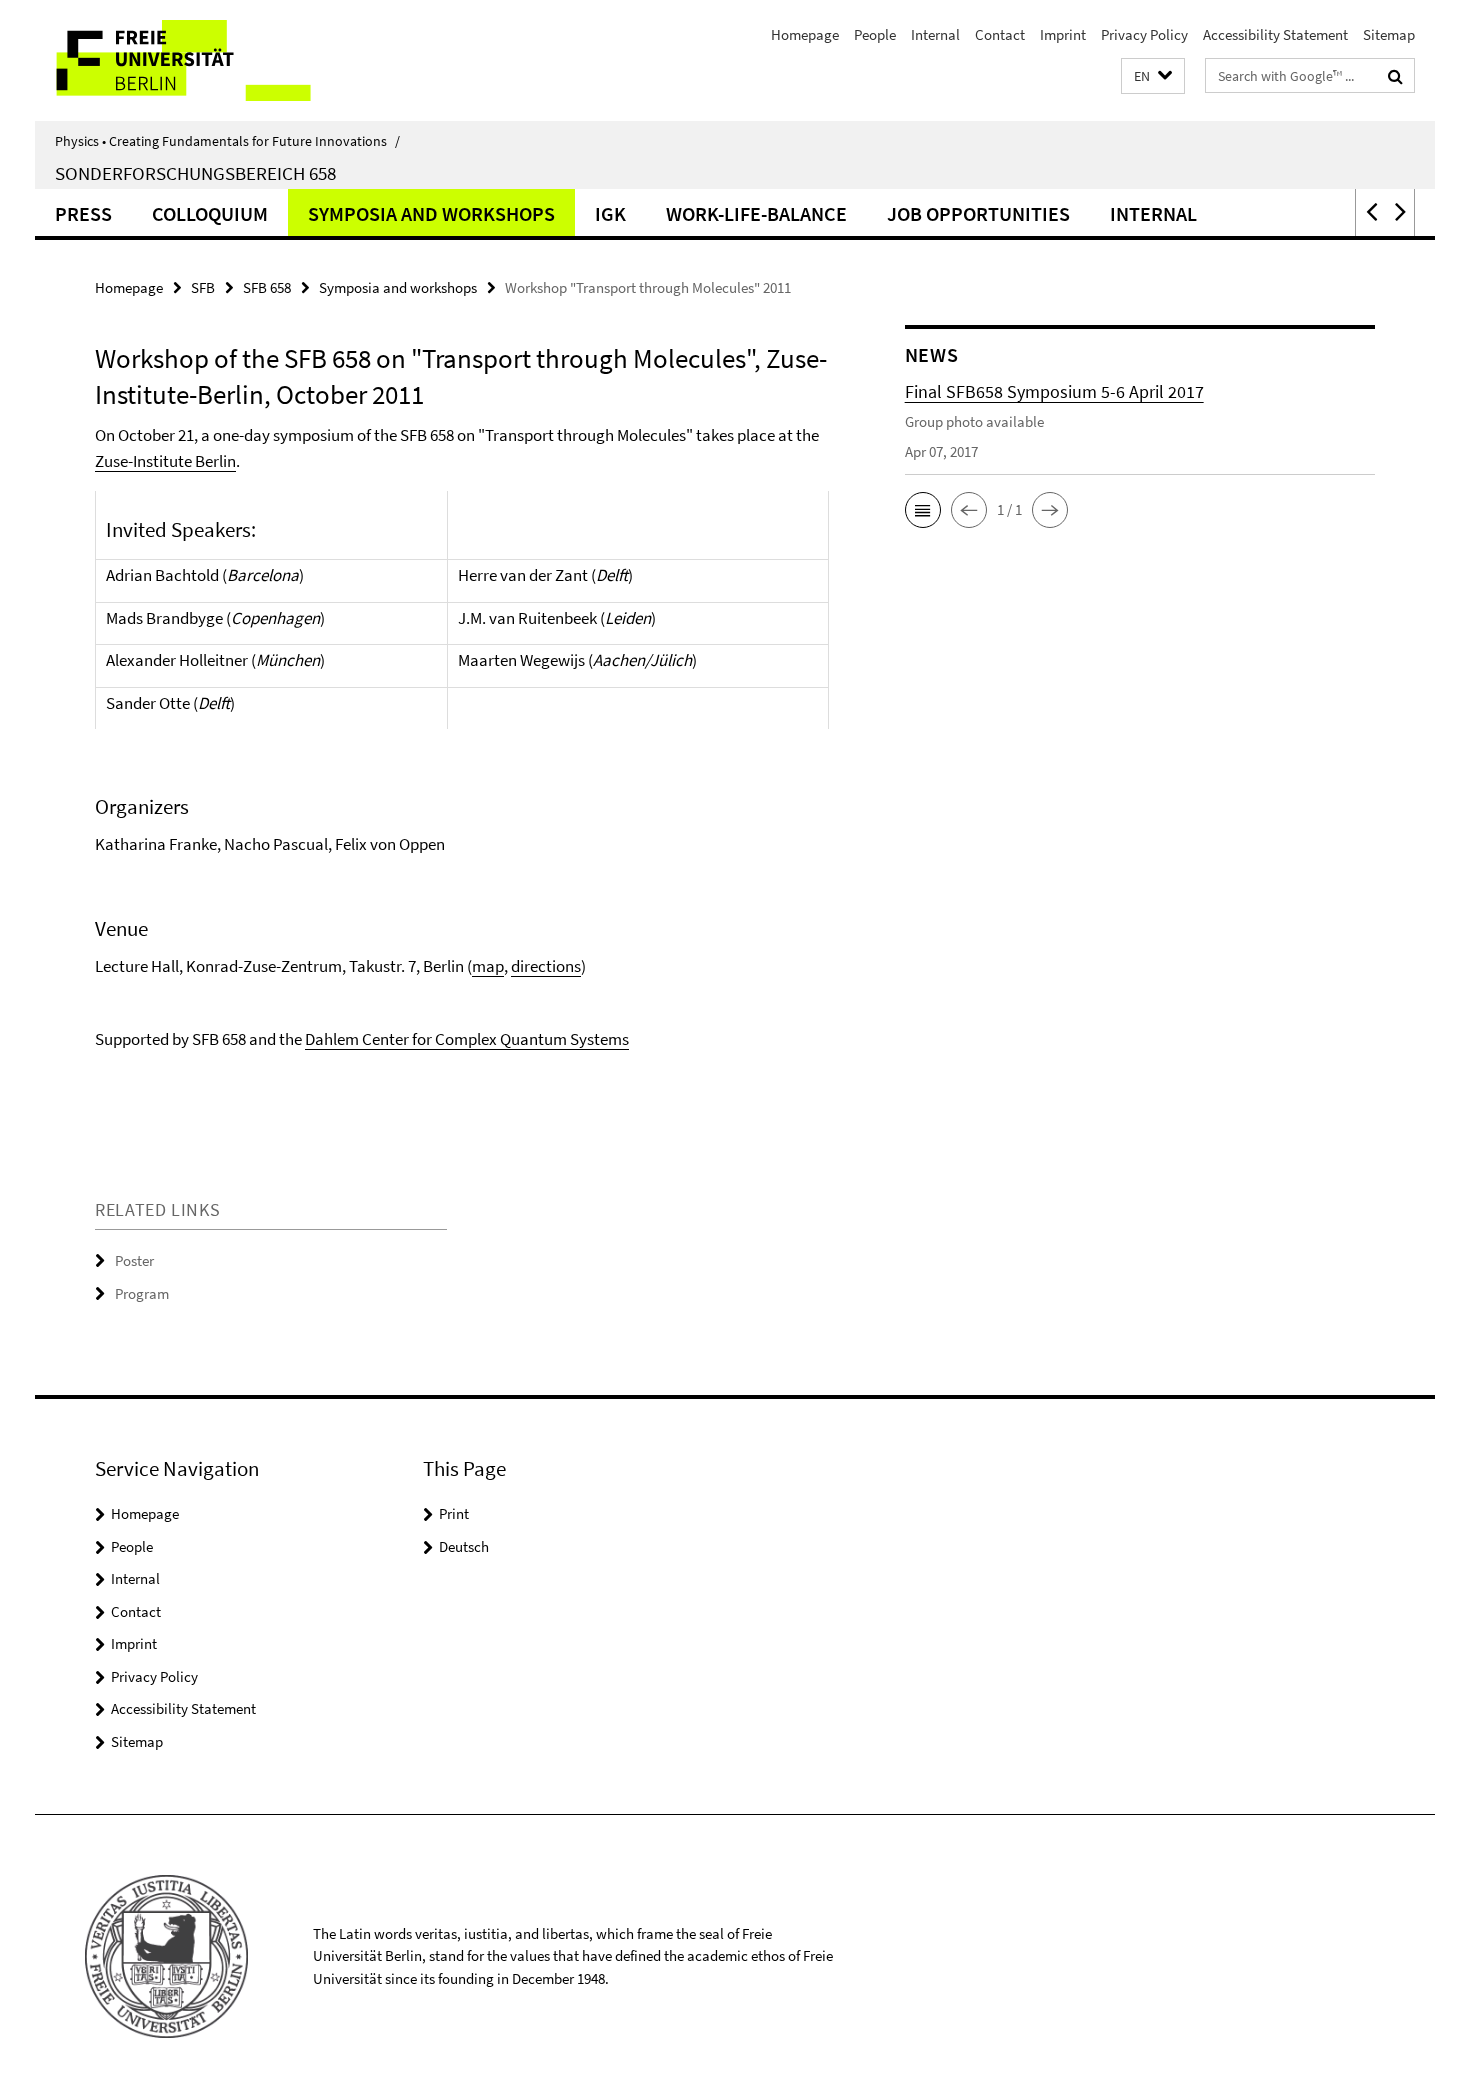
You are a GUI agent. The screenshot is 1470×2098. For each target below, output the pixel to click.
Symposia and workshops (431, 213)
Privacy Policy (1144, 34)
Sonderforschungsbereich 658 (195, 173)
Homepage (805, 34)
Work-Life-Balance (756, 213)
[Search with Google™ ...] (1395, 76)
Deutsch (464, 1546)
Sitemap (1389, 34)
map (488, 966)
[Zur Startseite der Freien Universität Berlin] (202, 60)
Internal (935, 34)
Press (83, 213)
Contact (1000, 34)
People (875, 34)
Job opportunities (978, 213)
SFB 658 (267, 287)
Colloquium (210, 213)
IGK (610, 213)
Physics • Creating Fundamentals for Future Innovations (227, 141)
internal (1153, 213)
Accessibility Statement (1275, 34)
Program (142, 1293)
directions (546, 966)
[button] (1153, 76)
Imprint (1063, 34)
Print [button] (454, 1513)
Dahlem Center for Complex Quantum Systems (467, 1039)
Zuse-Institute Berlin (165, 461)
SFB (203, 287)
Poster (134, 1260)
